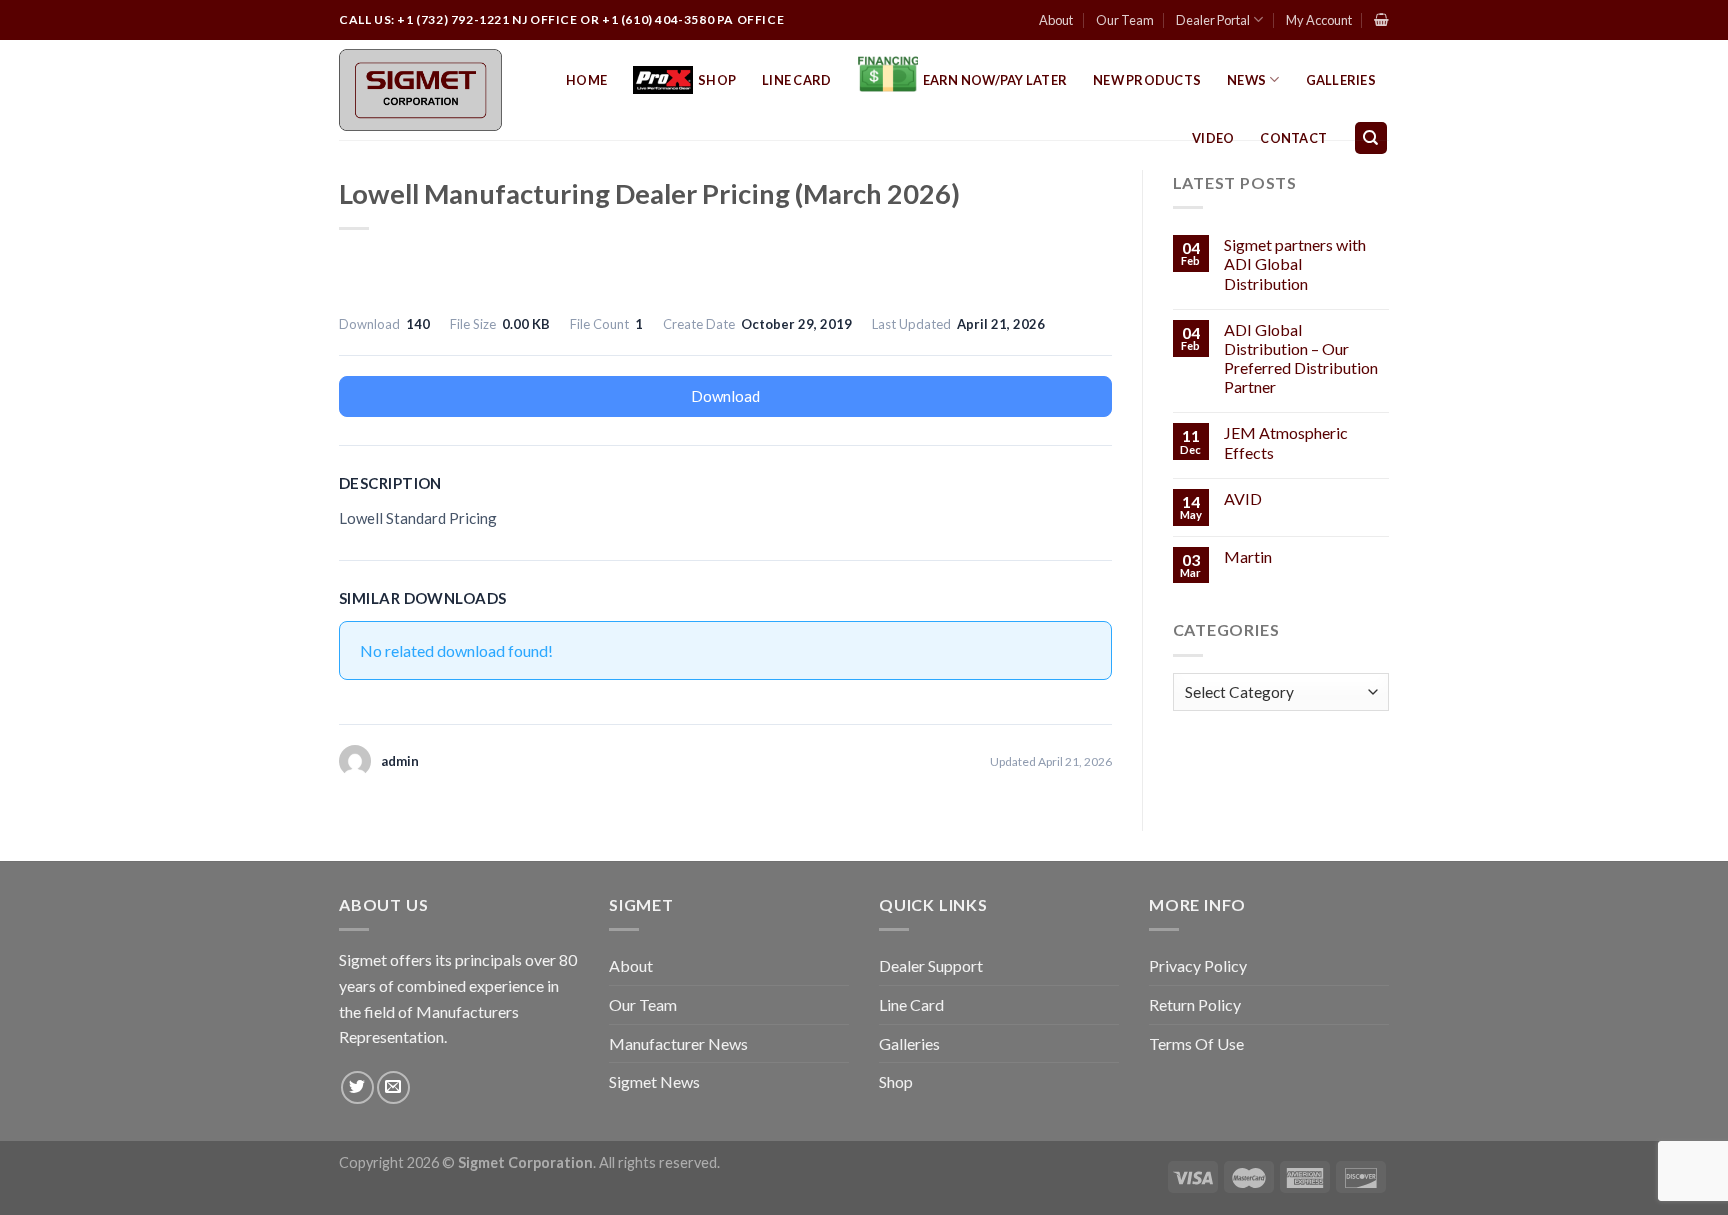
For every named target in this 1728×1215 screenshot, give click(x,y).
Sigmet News (654, 1081)
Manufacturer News (678, 1043)
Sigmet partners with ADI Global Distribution (1295, 263)
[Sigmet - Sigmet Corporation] (420, 90)
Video (1213, 138)
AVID (1243, 498)
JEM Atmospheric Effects (1286, 442)
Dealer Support (931, 965)
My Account (1319, 20)
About (1056, 20)
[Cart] (1381, 19)
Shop (717, 80)
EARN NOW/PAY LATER (995, 80)
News (1246, 80)
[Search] (1371, 138)
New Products (1147, 80)
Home (586, 80)
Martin (1248, 556)
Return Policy (1195, 1004)
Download (725, 396)
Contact (1293, 138)
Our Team (1125, 20)
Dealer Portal (1213, 20)
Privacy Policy (1198, 965)
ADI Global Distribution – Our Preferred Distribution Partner (1301, 358)
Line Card (796, 80)
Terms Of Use (1196, 1043)
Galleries (1341, 80)
